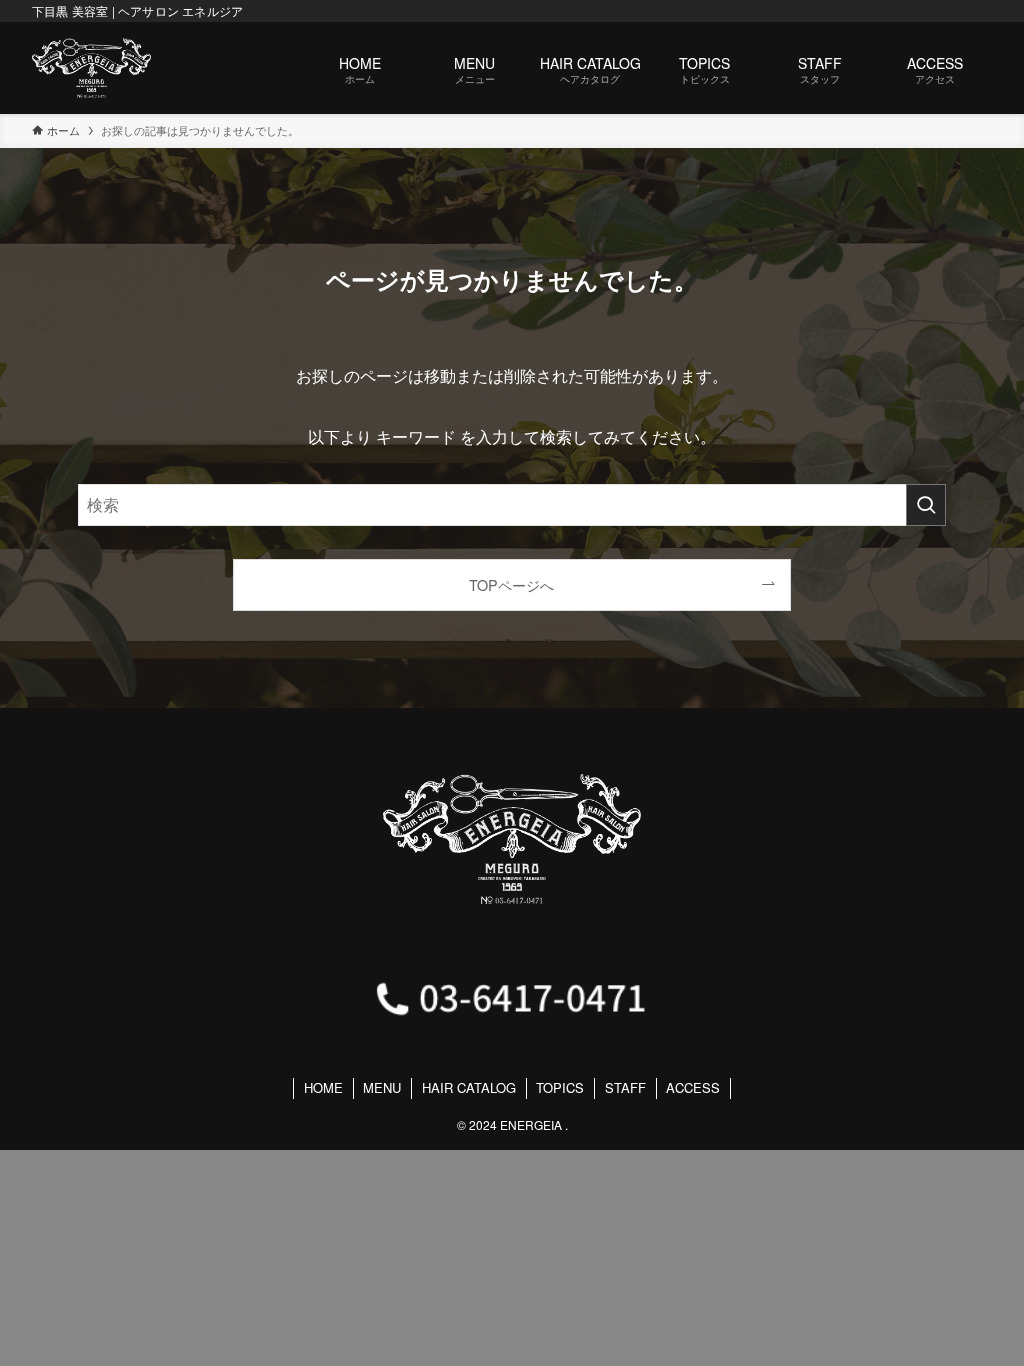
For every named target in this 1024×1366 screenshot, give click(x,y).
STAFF (625, 1087)
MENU (382, 1087)
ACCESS (693, 1087)
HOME (323, 1087)
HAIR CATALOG (469, 1087)
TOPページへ (511, 584)
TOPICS (560, 1087)
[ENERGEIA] (91, 68)
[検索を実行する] (926, 505)
